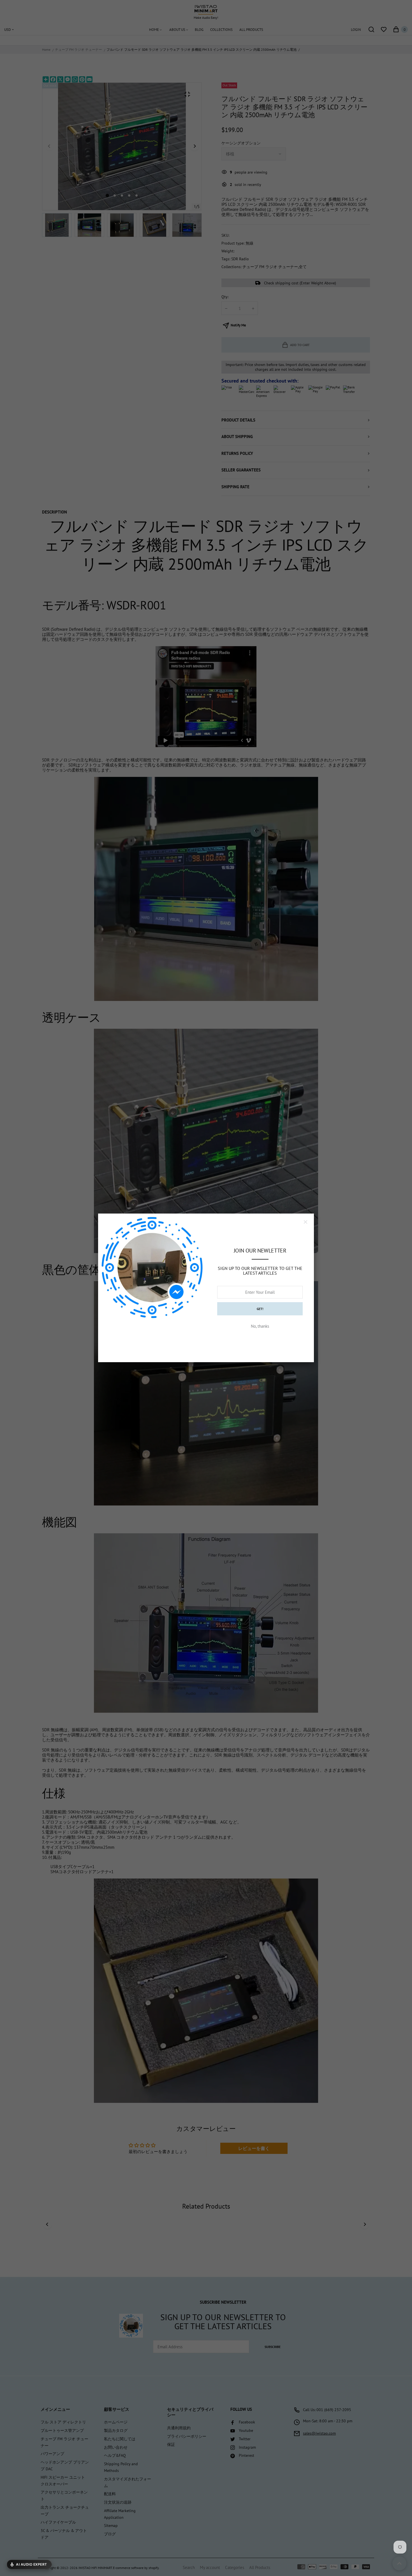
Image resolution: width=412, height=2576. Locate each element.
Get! (260, 1309)
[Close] (305, 1222)
